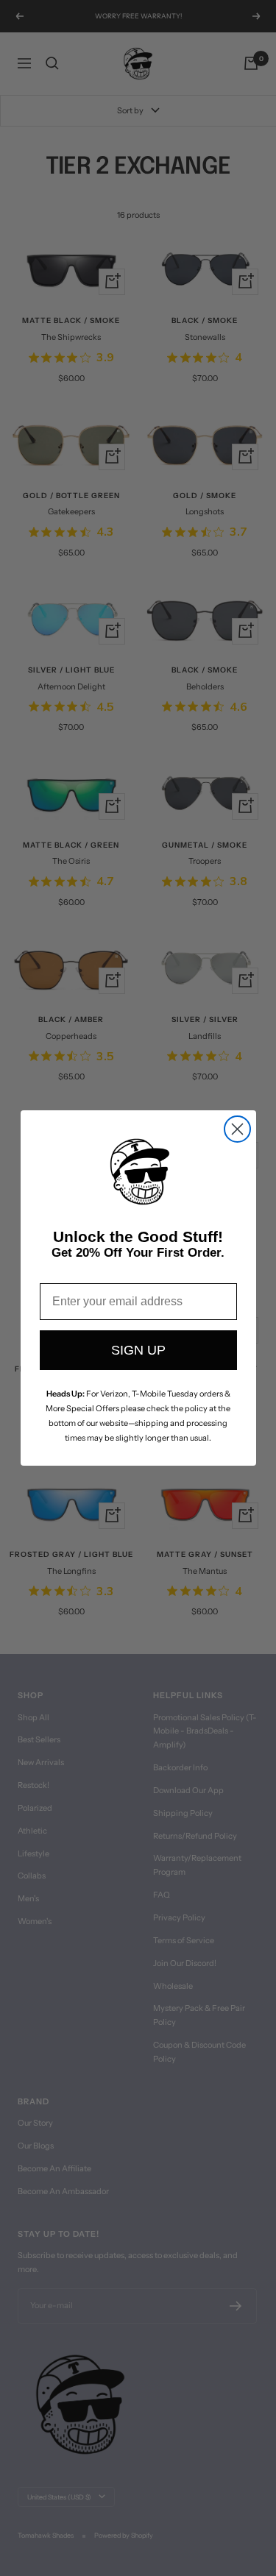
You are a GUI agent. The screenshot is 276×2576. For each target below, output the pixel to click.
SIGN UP (138, 1350)
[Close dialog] (237, 1129)
